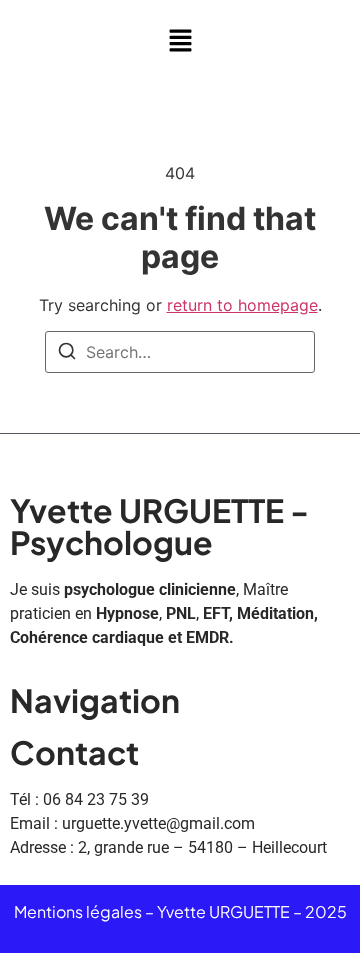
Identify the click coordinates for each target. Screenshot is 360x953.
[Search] (67, 354)
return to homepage (242, 305)
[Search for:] (180, 352)
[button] (180, 41)
